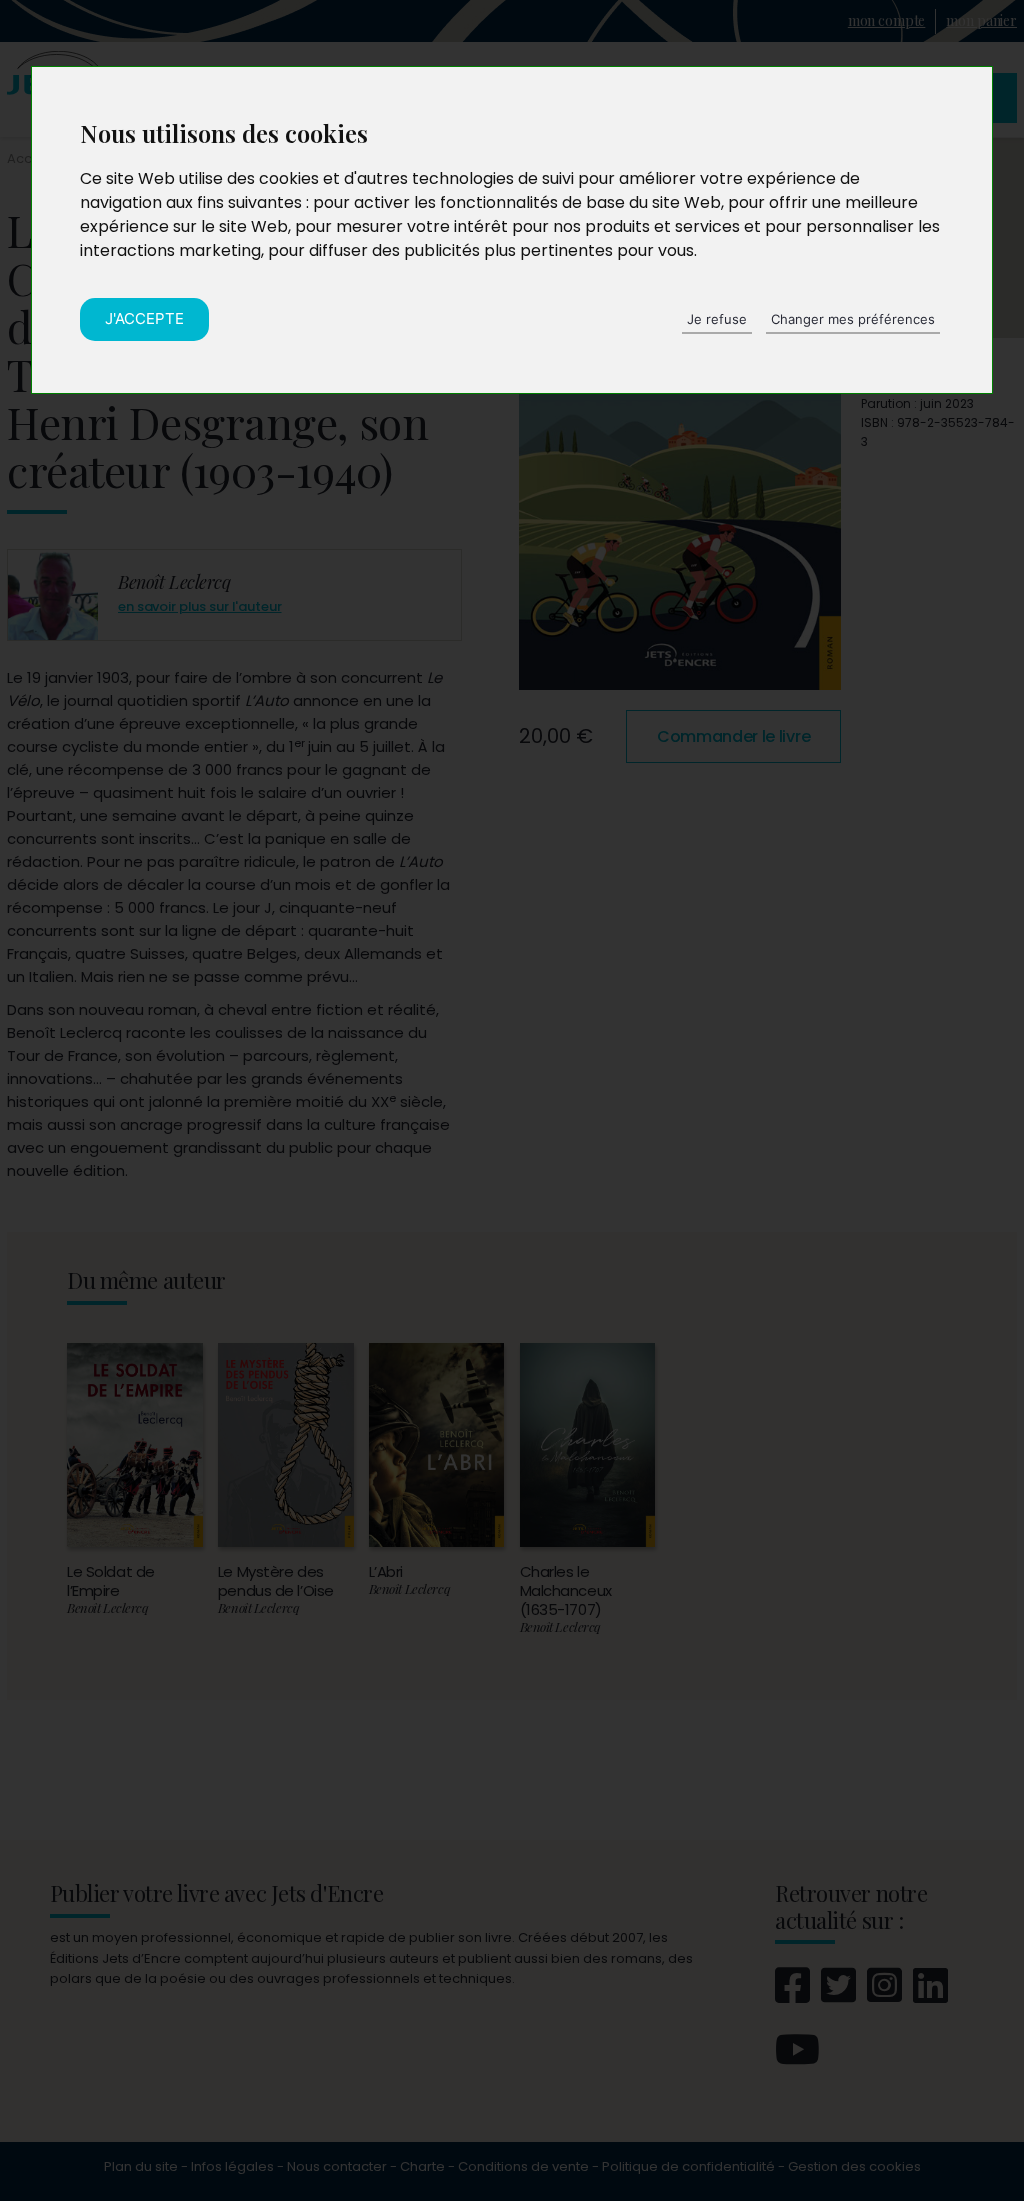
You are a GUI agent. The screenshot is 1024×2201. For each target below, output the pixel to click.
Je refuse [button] (717, 319)
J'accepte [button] (144, 318)
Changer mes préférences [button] (853, 319)
